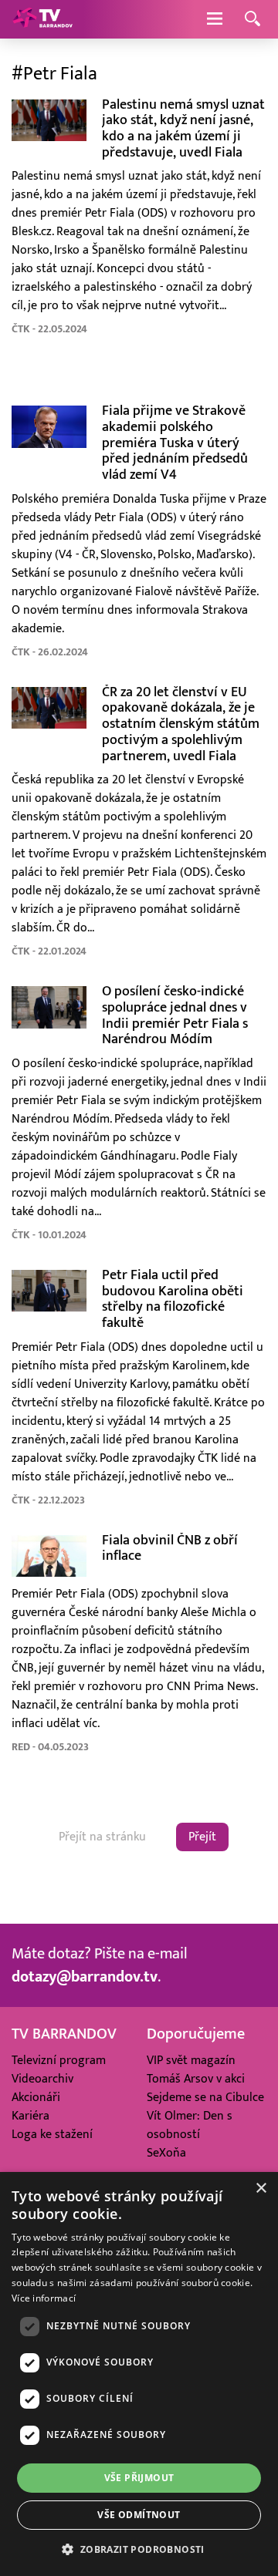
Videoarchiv (42, 2079)
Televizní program (59, 2060)
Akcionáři (36, 2097)
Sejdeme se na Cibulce (205, 2097)
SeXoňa (166, 2153)
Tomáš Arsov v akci (196, 2079)
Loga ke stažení (52, 2134)
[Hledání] (253, 20)
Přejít (202, 1837)
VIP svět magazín (191, 2060)
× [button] (261, 2189)
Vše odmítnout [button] (139, 2515)
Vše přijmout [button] (139, 2478)
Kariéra (31, 2116)
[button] (139, 2549)
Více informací (44, 2298)
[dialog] (139, 2374)
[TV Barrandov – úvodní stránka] (42, 19)
